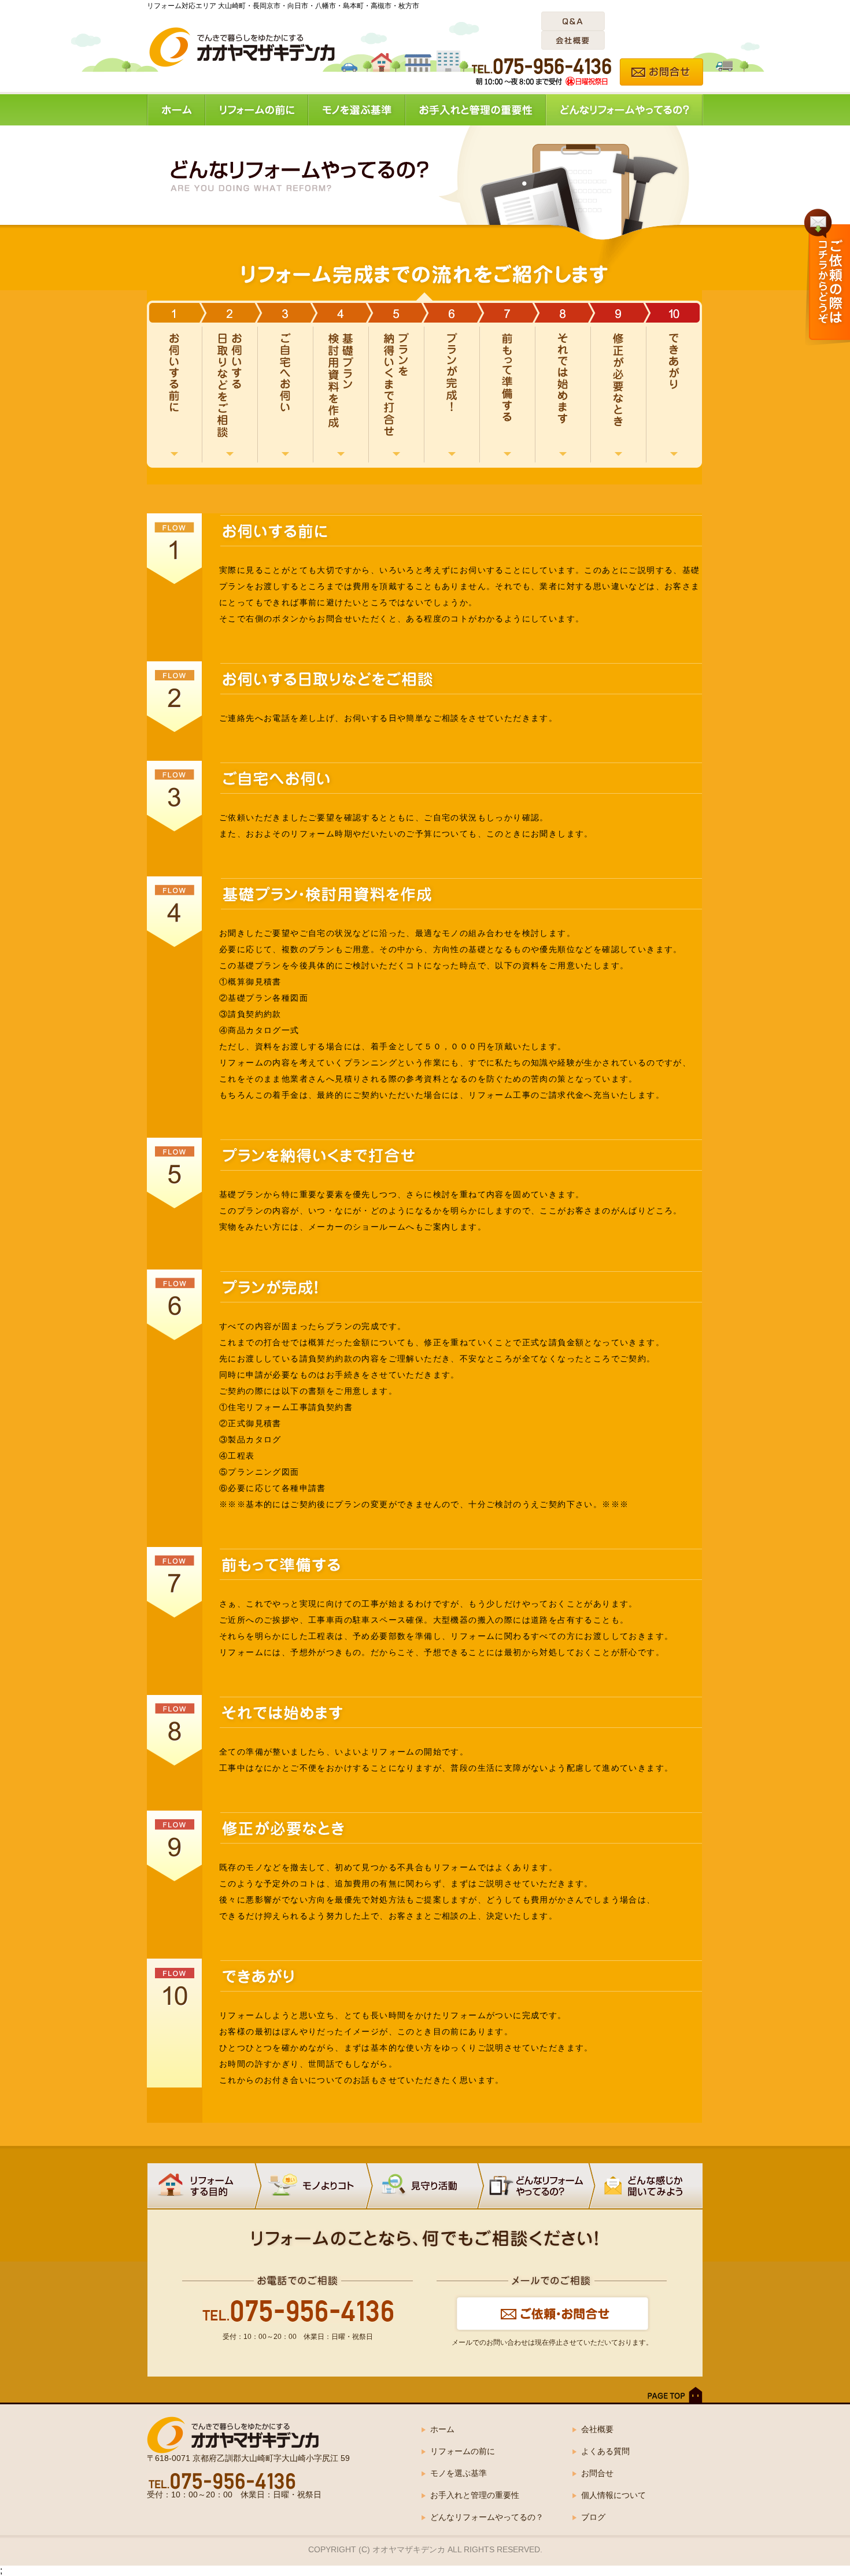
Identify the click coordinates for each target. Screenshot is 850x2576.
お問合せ (597, 2473)
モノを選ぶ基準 (459, 2473)
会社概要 (597, 2429)
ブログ (593, 2517)
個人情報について (614, 2495)
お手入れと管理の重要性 (475, 2495)
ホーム (442, 2429)
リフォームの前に (463, 2451)
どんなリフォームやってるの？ (487, 2517)
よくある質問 (605, 2451)
